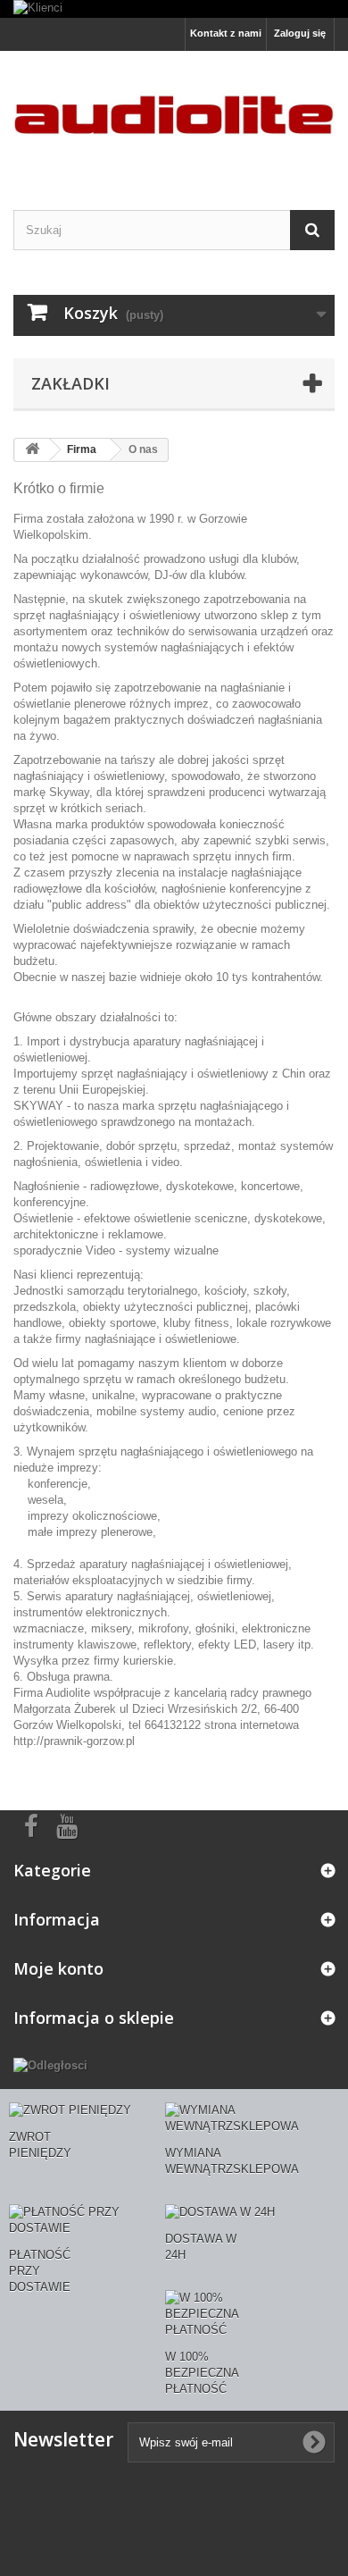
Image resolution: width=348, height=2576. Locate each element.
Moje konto (58, 1968)
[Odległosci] (50, 2064)
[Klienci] (174, 9)
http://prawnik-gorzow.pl (74, 1741)
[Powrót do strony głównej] (32, 450)
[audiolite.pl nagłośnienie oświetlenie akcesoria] (174, 115)
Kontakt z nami (226, 33)
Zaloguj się (300, 33)
